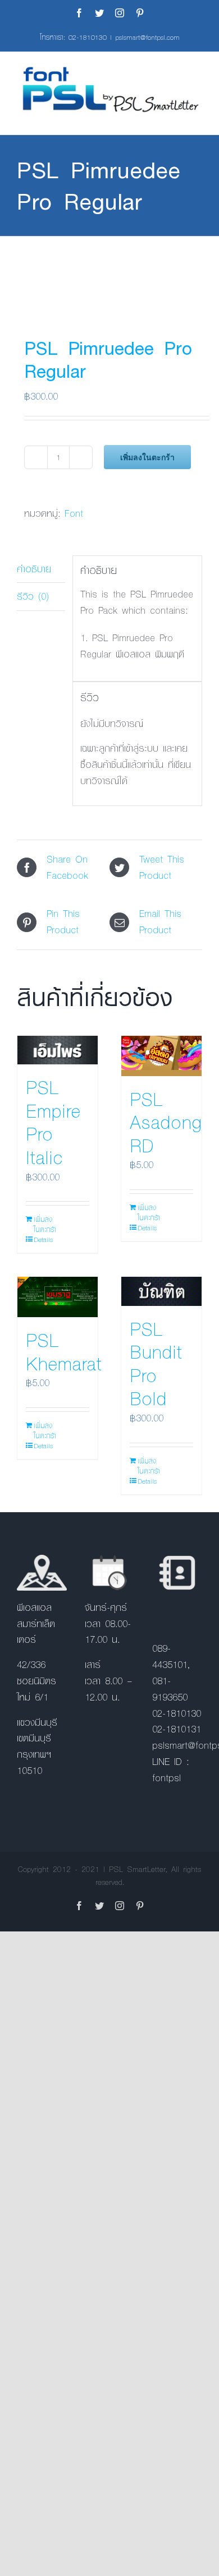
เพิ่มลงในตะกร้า (147, 457)
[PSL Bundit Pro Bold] (161, 1291)
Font (74, 513)
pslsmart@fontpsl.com (147, 37)
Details (43, 1239)
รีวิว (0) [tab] (33, 596)
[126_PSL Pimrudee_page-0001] (109, 275)
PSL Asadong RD (166, 1122)
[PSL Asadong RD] (161, 1056)
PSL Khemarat (64, 1351)
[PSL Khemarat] (58, 1297)
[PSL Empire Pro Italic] (58, 1050)
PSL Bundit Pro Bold (156, 1363)
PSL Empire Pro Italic (53, 1122)
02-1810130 (88, 37)
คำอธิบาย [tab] (34, 569)
